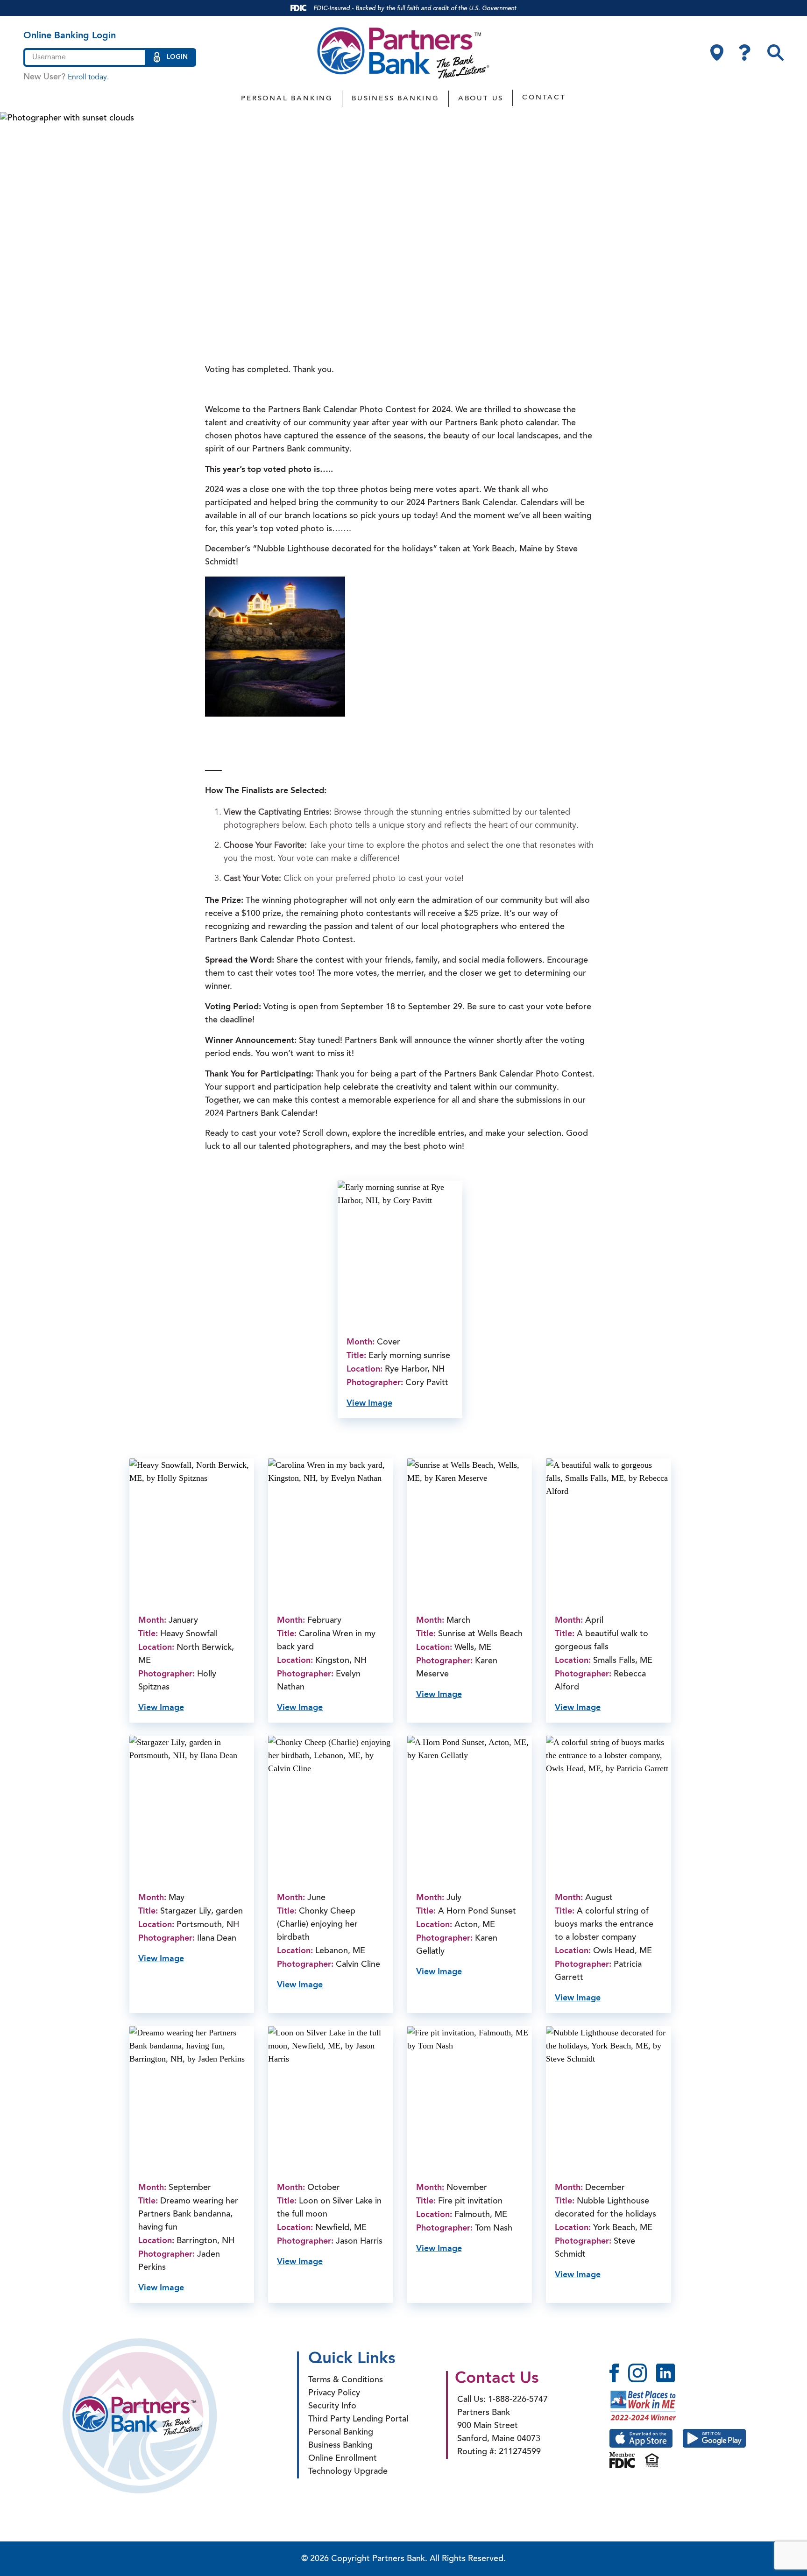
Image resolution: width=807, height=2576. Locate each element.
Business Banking (396, 99)
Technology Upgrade (348, 2472)
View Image (369, 1403)
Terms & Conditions (346, 2380)
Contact (544, 98)
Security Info (332, 2407)
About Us (481, 99)
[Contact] (745, 53)
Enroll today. (88, 77)
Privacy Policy (334, 2393)
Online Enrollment (343, 2459)
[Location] (717, 53)
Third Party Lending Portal (358, 2420)
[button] (775, 53)
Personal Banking (287, 99)
